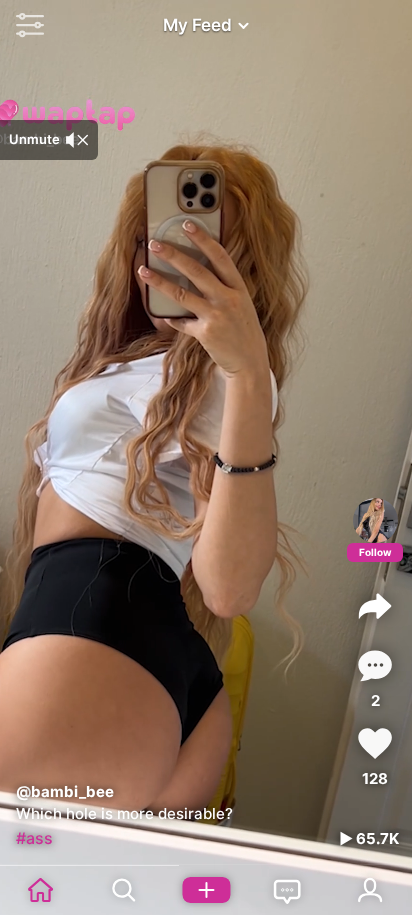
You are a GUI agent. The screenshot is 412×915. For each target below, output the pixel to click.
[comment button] (375, 665)
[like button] (375, 743)
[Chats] (288, 890)
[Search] (123, 890)
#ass (34, 838)
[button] (25, 25)
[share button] (375, 606)
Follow (375, 552)
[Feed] (41, 890)
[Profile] (375, 520)
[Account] (371, 890)
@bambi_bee (65, 791)
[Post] (206, 890)
